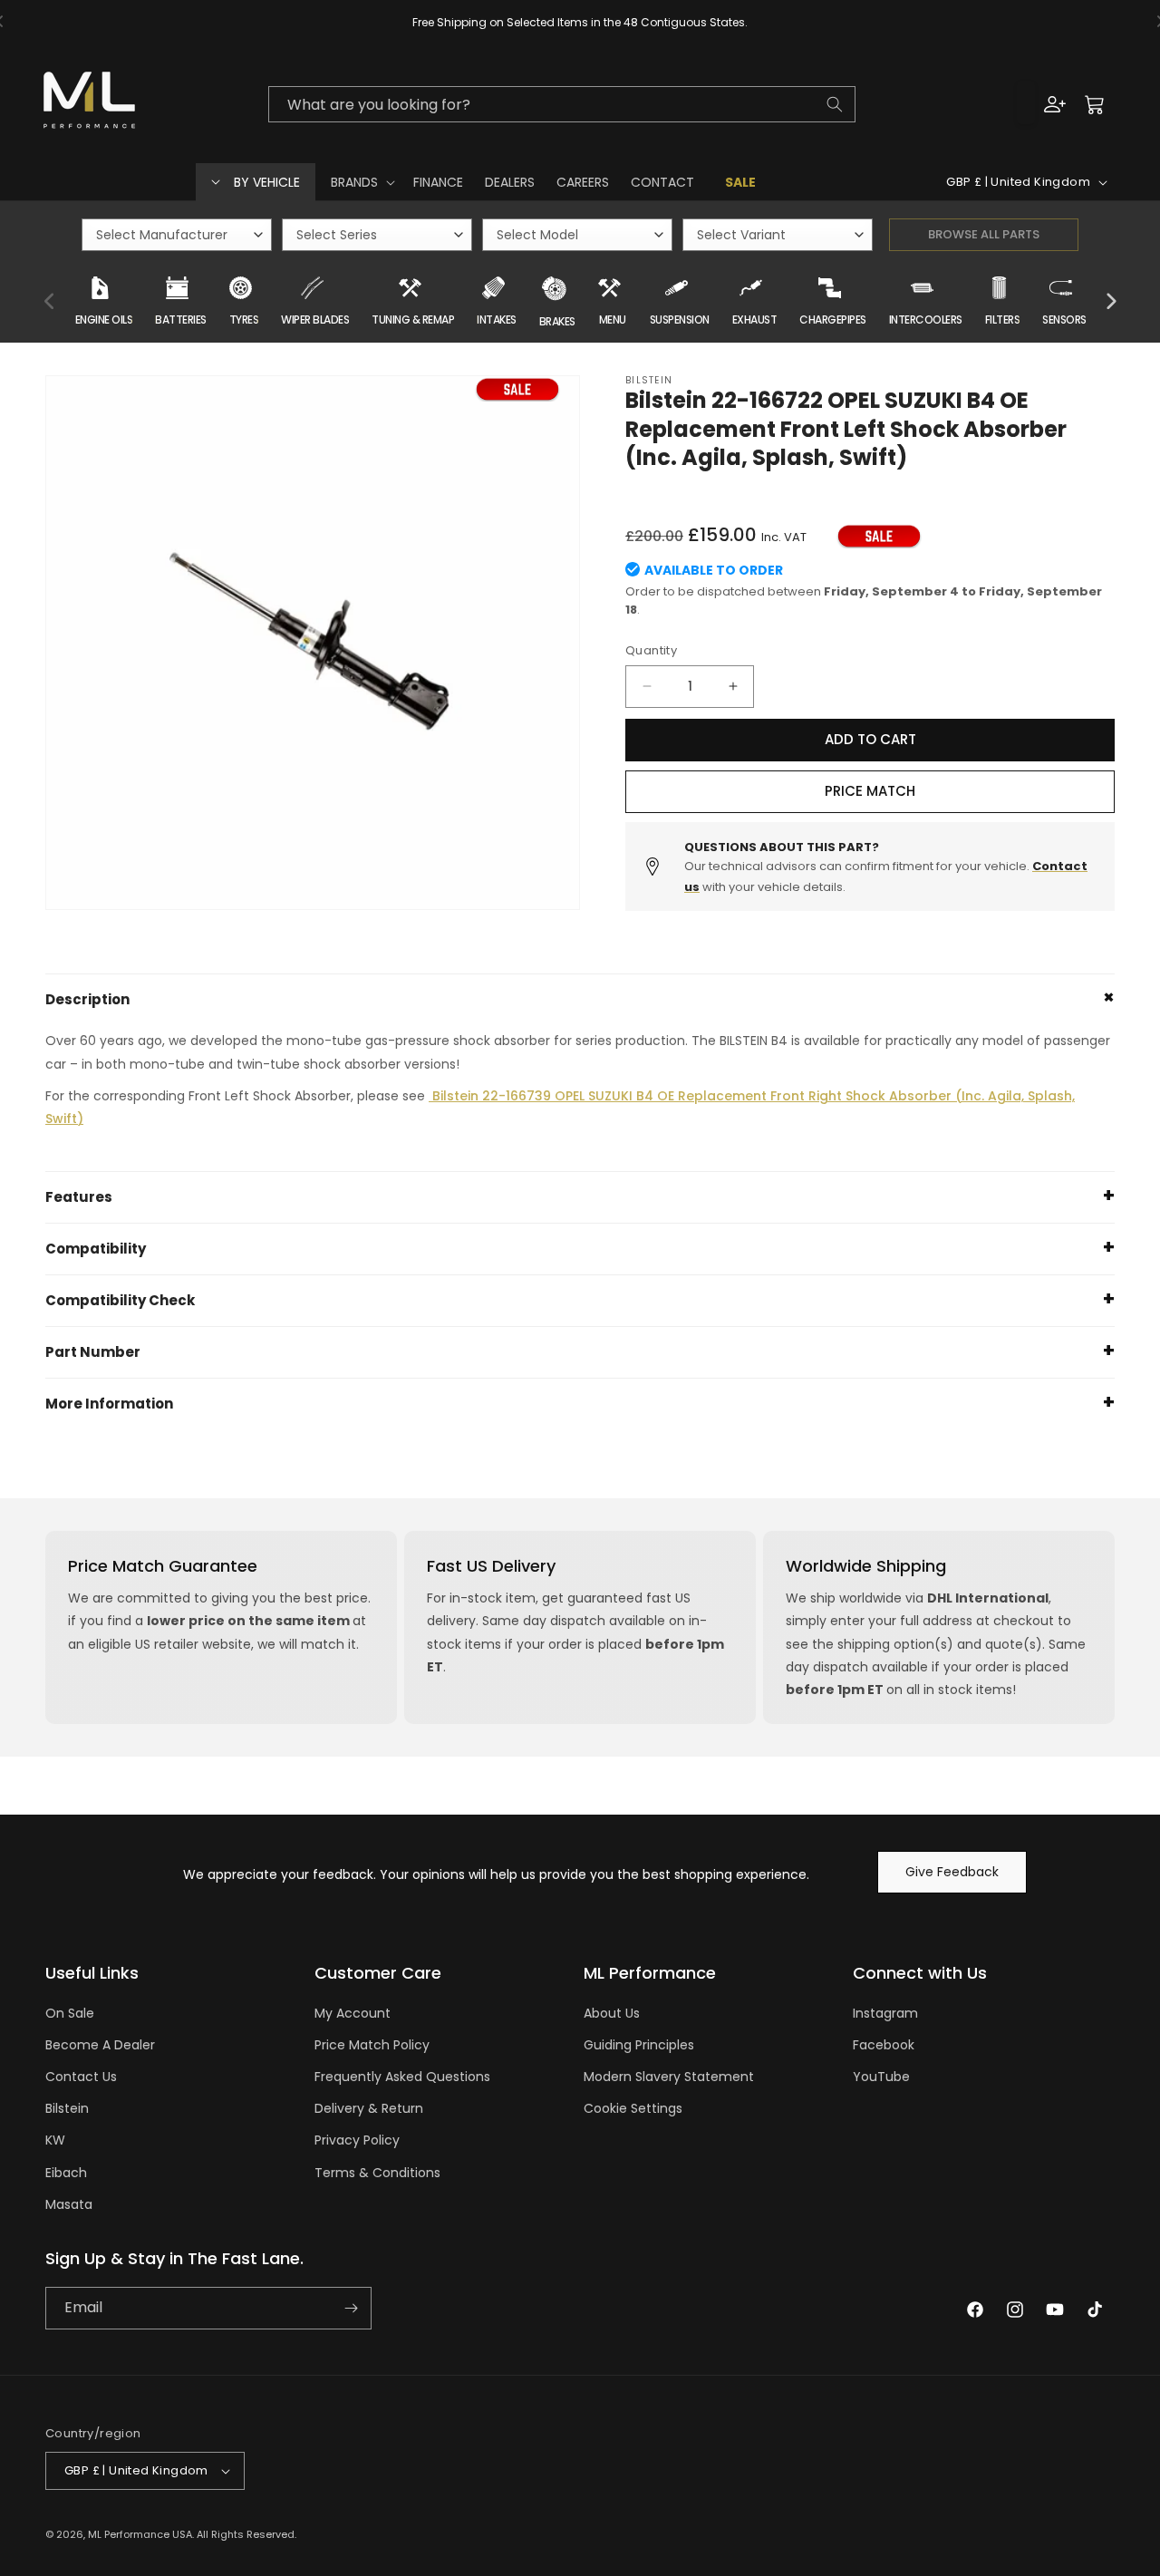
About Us (612, 2013)
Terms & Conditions (377, 2173)
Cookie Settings (633, 2108)
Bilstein (67, 2108)
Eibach (66, 2173)
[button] (361, 182)
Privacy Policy (357, 2140)
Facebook (884, 2045)
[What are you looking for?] (835, 104)
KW (55, 2140)
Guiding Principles (639, 2045)
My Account (353, 2013)
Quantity (651, 650)
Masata (69, 2204)
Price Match (870, 791)
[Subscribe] (351, 2308)
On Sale (70, 2013)
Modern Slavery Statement (669, 2077)
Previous (50, 302)
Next (1110, 302)
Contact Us (81, 2077)
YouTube (881, 2077)
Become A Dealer (100, 2045)
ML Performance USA (140, 2534)
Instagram (885, 2013)
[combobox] (562, 104)
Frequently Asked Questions (402, 2077)
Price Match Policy (372, 2045)
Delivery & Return (369, 2108)
